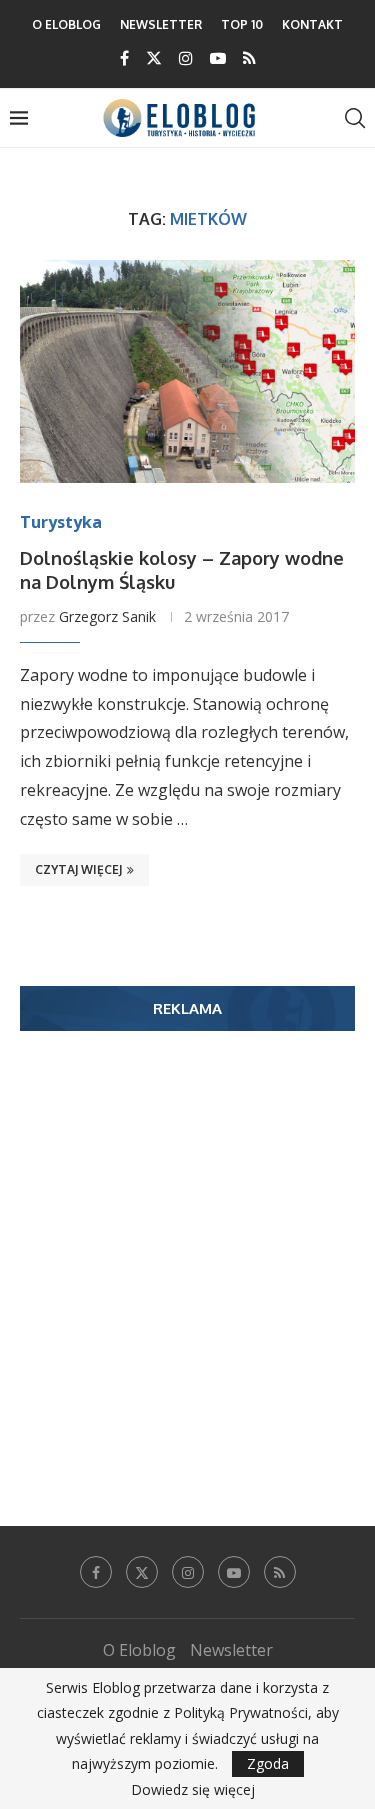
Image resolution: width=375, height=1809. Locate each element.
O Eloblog (66, 24)
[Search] (355, 118)
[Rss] (249, 58)
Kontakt (312, 24)
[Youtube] (218, 58)
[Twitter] (154, 58)
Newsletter (161, 24)
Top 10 (242, 24)
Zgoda (268, 1763)
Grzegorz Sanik (107, 616)
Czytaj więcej (78, 869)
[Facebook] (124, 58)
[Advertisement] (187, 1248)
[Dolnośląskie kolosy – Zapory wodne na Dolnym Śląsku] (187, 371)
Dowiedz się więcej (193, 1790)
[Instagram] (186, 58)
